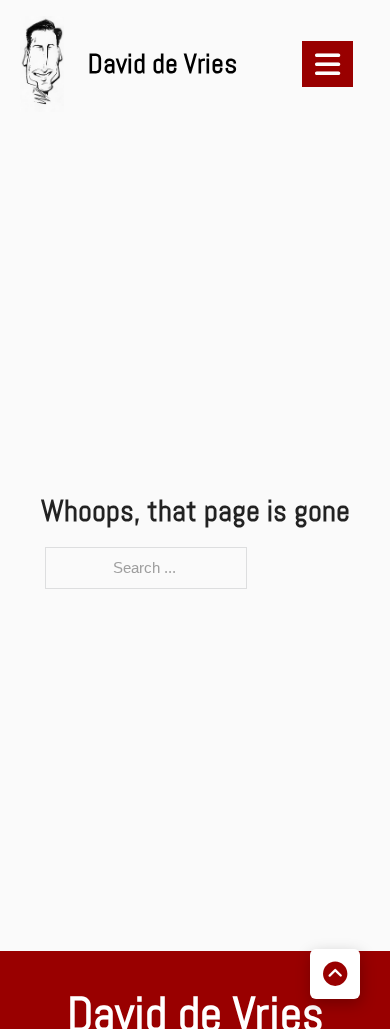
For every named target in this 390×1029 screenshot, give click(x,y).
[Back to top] (335, 974)
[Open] (327, 64)
